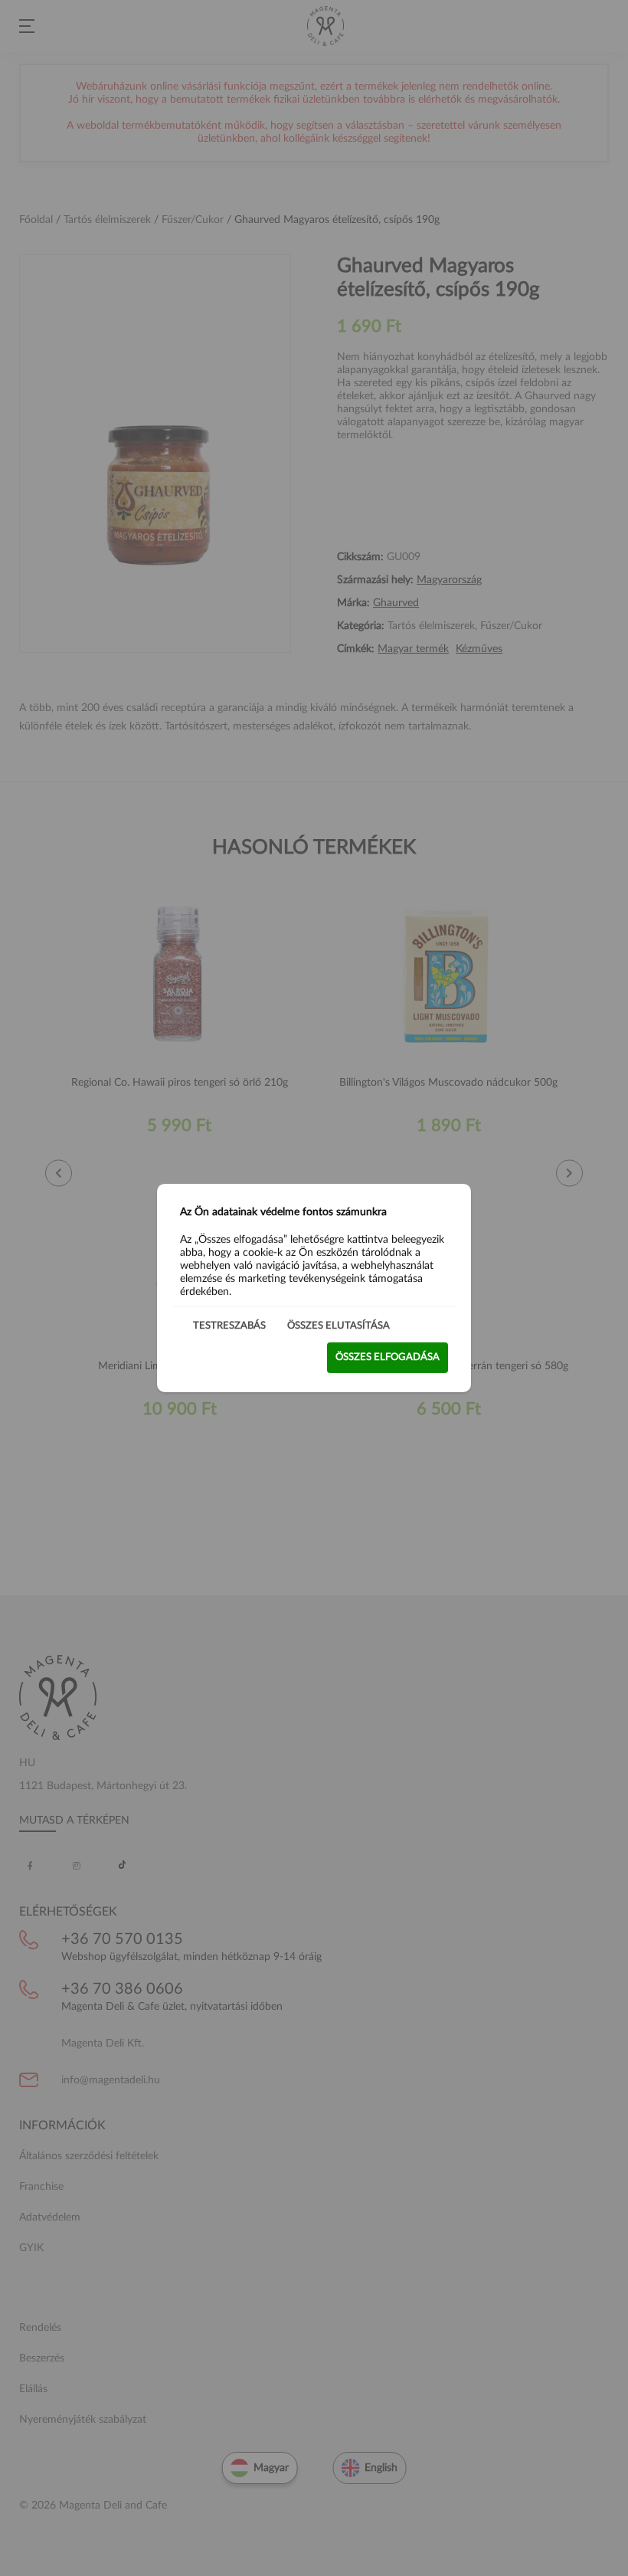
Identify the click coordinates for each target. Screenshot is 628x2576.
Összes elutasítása (339, 1326)
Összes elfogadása (388, 1357)
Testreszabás (229, 1326)
